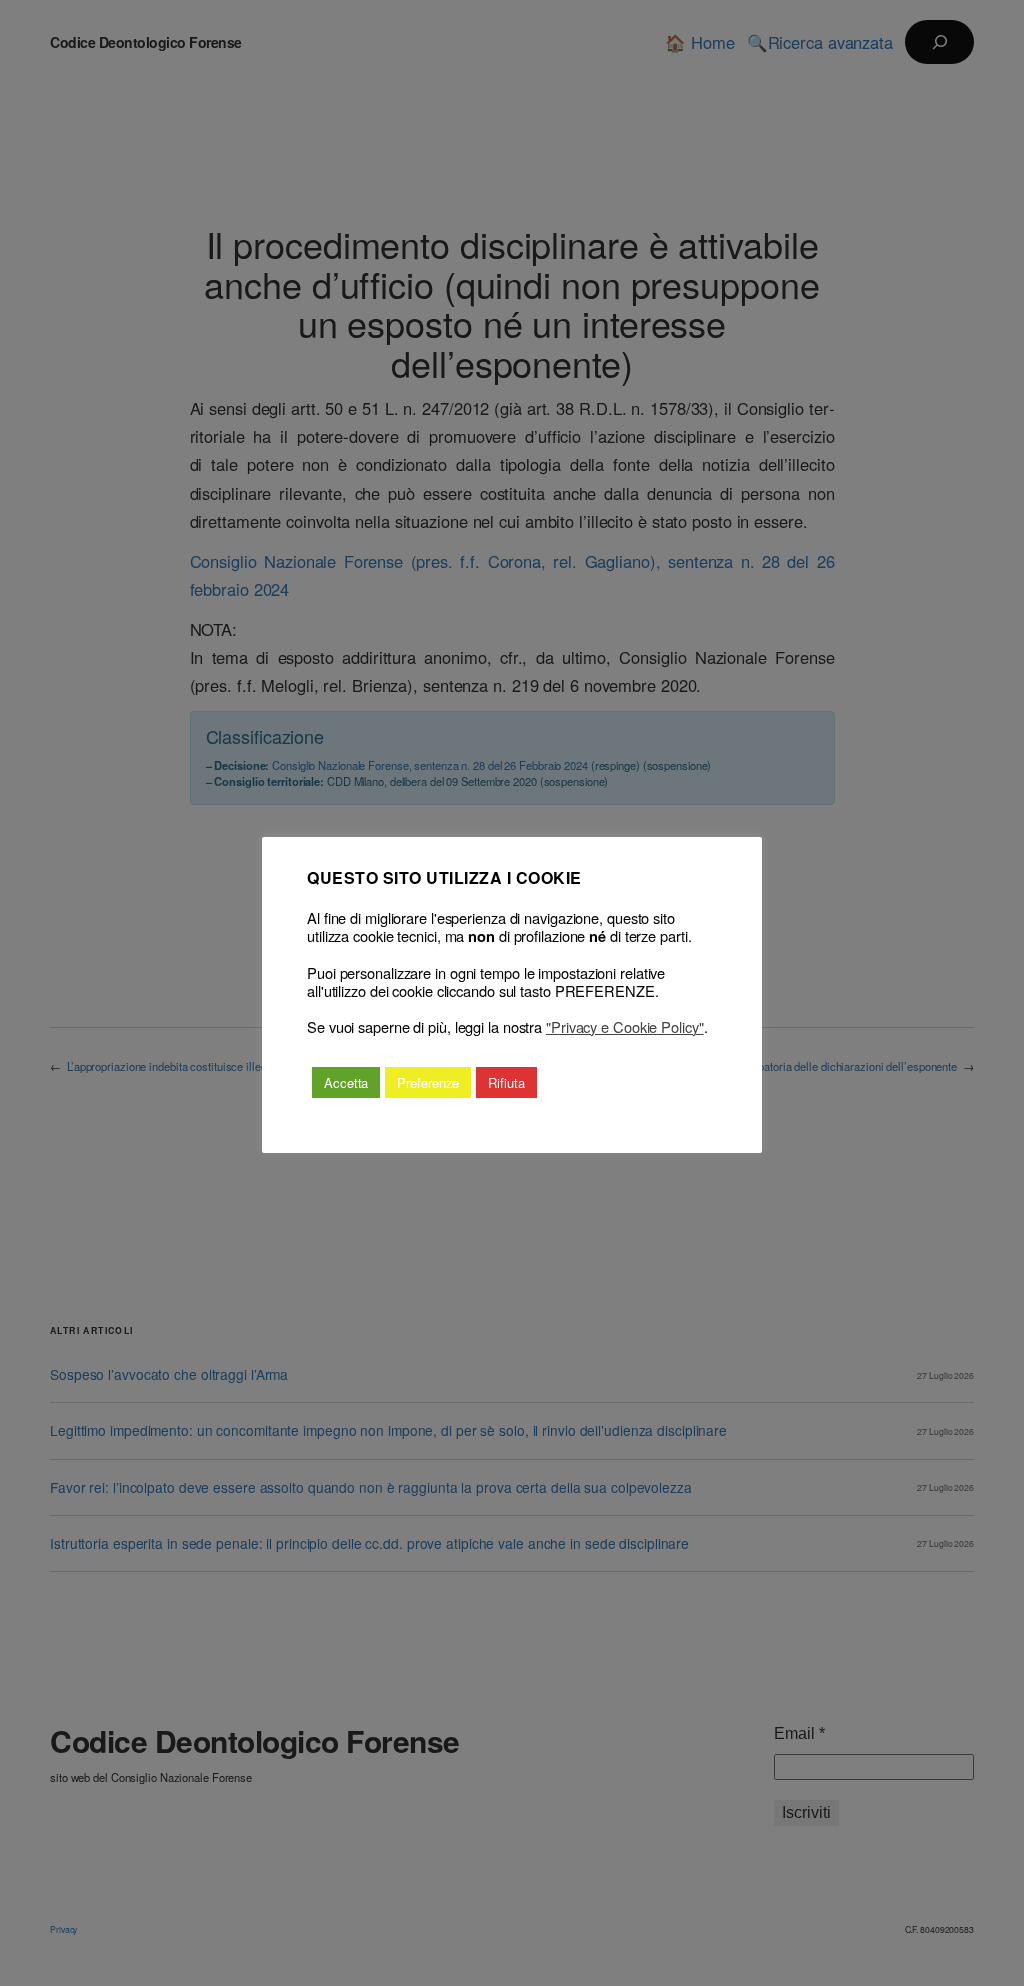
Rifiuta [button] (506, 1082)
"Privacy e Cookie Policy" (625, 1027)
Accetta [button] (346, 1082)
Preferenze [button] (428, 1082)
